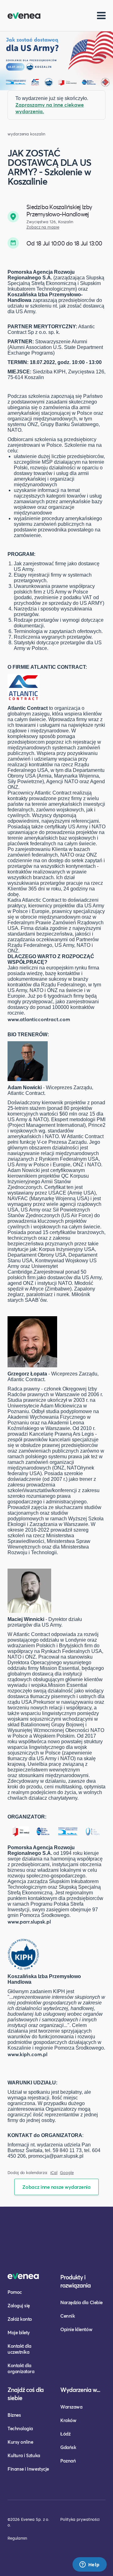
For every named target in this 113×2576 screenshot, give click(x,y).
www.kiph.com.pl (27, 2054)
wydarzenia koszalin (26, 134)
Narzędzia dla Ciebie (81, 2302)
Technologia (20, 2428)
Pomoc (15, 2292)
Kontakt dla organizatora (21, 2368)
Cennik (67, 2316)
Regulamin (17, 2538)
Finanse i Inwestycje (28, 2469)
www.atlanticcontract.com (39, 1019)
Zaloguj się (19, 2305)
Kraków (68, 2420)
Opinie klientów (76, 2329)
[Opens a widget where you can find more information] (89, 2565)
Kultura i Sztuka (24, 2455)
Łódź (65, 2434)
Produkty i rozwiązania (75, 2281)
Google (67, 2173)
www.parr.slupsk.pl (29, 1921)
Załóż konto (20, 2319)
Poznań (68, 2461)
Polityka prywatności (80, 2519)
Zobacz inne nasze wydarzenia (56, 2187)
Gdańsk (68, 2447)
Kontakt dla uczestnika (19, 2349)
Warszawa (71, 2407)
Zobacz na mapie (43, 227)
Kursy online (20, 2442)
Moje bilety (19, 2332)
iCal (54, 2173)
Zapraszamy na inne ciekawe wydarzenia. (50, 108)
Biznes (14, 2415)
